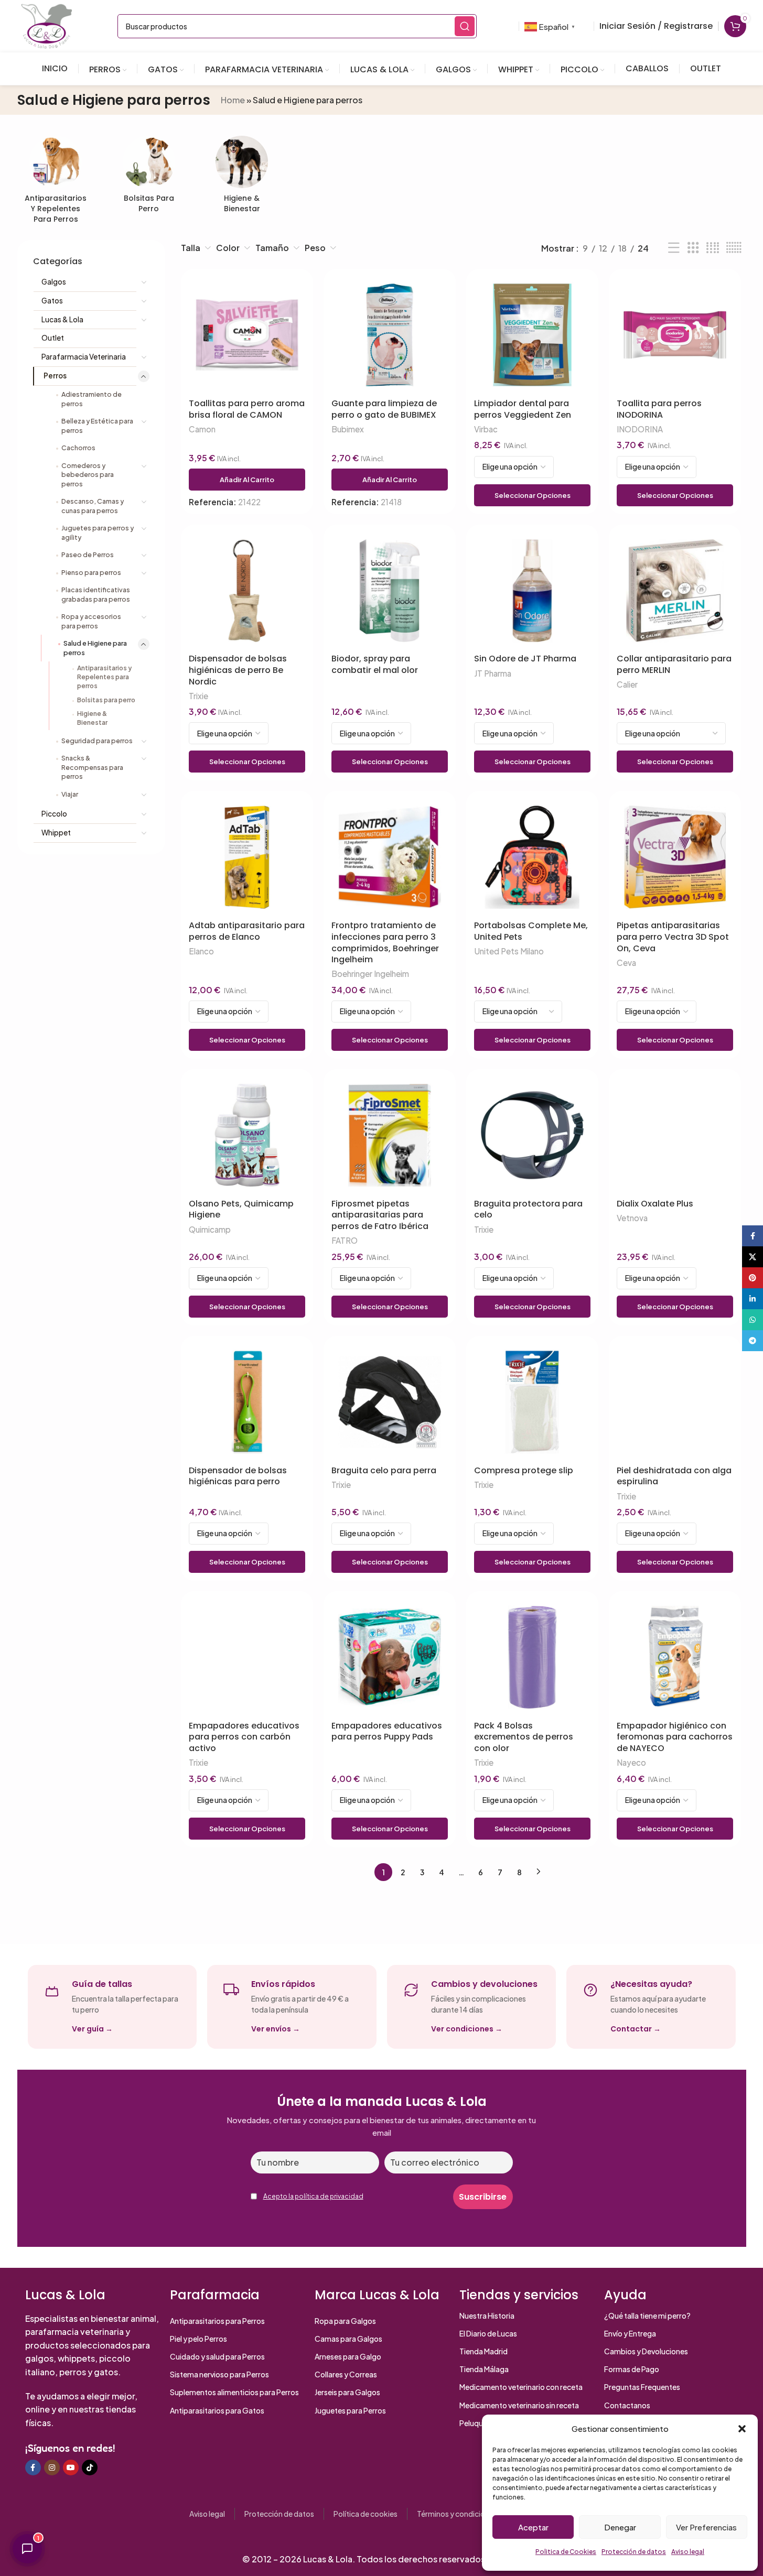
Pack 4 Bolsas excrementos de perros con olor (524, 1737)
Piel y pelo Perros (198, 2339)
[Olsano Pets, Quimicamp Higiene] (247, 1135)
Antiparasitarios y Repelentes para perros (104, 677)
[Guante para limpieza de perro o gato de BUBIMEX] (390, 335)
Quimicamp (210, 1229)
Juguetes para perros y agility (98, 532)
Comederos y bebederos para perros (88, 475)
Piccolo (54, 814)
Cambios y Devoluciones (646, 2351)
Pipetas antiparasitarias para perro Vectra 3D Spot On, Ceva (673, 937)
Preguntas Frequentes (642, 2387)
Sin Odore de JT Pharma (525, 659)
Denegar (620, 2527)
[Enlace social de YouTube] (71, 2468)
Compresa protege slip (524, 1471)
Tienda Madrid (483, 2351)
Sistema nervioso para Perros (219, 2374)
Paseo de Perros (88, 555)
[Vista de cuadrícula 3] (693, 248)
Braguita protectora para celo (528, 1209)
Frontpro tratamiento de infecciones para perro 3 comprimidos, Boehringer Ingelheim (385, 942)
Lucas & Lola (62, 319)
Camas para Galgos (348, 2339)
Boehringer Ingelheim (370, 974)
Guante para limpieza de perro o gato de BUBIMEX (384, 409)
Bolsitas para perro (106, 700)
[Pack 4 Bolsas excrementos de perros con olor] (532, 1657)
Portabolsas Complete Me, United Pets (531, 931)
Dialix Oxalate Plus (655, 1204)
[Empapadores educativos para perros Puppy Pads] (390, 1657)
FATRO (345, 1240)
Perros (55, 376)
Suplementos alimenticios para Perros (234, 2392)
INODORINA (640, 429)
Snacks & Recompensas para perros (92, 767)
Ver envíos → (276, 2029)
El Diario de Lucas (488, 2333)
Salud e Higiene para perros (95, 648)
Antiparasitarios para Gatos (217, 2410)
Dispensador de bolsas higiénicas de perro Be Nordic (238, 670)
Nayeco (631, 1762)
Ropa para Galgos (345, 2321)
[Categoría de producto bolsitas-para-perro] (149, 177)
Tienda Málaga (484, 2369)
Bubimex (348, 429)
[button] (742, 2429)
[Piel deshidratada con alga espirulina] (675, 1402)
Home (233, 100)
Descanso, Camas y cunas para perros (93, 506)
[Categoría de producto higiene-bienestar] (242, 177)
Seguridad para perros (97, 741)
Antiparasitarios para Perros (217, 2321)
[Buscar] (465, 26)
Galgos (54, 282)
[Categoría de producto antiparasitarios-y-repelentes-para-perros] (56, 183)
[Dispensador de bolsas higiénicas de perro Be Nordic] (247, 591)
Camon (202, 429)
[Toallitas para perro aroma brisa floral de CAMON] (247, 335)
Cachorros (78, 448)
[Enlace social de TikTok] (90, 2468)
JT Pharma (493, 673)
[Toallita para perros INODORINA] (675, 335)
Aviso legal (688, 2552)
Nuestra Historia (487, 2316)
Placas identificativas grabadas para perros (96, 594)
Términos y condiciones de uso (469, 2514)
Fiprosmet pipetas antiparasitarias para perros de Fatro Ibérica (380, 1215)
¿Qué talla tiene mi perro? (647, 2316)
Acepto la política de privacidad (313, 2196)
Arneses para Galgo (348, 2356)
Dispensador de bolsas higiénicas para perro (238, 1476)
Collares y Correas (346, 2374)
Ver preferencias (706, 2527)
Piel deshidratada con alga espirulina (674, 1476)
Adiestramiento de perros (92, 399)
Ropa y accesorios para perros (91, 621)
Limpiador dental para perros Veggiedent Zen (523, 409)
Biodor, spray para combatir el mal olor (375, 664)
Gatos (52, 301)
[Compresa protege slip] (532, 1402)
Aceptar (533, 2527)
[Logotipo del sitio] (47, 25)
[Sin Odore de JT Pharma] (532, 591)
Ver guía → (92, 2029)
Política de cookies (366, 2514)
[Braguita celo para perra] (390, 1402)
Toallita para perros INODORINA (659, 409)
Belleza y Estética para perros (97, 426)
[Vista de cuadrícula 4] (713, 248)
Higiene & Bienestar (92, 718)
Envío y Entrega (630, 2333)
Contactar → (636, 2029)
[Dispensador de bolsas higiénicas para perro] (247, 1402)
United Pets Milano (509, 951)
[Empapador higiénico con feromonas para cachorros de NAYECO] (675, 1657)
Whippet (56, 833)
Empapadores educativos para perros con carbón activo (244, 1737)
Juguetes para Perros (350, 2410)
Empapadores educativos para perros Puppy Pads (387, 1731)
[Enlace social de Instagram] (52, 2468)
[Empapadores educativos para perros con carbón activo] (247, 1657)
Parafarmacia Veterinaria (84, 357)
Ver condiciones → (467, 2029)
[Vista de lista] (674, 248)
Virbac (486, 429)
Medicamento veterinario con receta (521, 2387)
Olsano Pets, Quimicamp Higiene (241, 1209)
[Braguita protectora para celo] (532, 1135)
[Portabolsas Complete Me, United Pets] (532, 857)
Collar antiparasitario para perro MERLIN (674, 664)
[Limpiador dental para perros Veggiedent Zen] (532, 335)
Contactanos (627, 2405)
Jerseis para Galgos (347, 2392)
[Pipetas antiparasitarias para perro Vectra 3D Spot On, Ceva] (675, 857)
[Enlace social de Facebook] (33, 2468)
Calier (627, 684)
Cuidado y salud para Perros (217, 2356)
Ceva (626, 963)
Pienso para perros (91, 572)
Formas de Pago (632, 2369)
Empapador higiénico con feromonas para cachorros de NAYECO (675, 1737)
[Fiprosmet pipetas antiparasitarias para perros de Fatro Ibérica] (390, 1135)
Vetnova (632, 1218)
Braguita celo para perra (384, 1471)
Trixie (198, 696)
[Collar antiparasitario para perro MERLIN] (675, 591)
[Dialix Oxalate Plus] (675, 1135)
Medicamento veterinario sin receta (519, 2405)
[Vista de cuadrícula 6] (734, 248)
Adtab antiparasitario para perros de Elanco (247, 931)
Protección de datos (634, 2552)
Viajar (70, 794)
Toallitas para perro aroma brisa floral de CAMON (247, 409)
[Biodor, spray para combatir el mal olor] (390, 591)
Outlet (53, 338)
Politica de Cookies (566, 2552)
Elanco (201, 951)
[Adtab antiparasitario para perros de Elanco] (247, 857)
